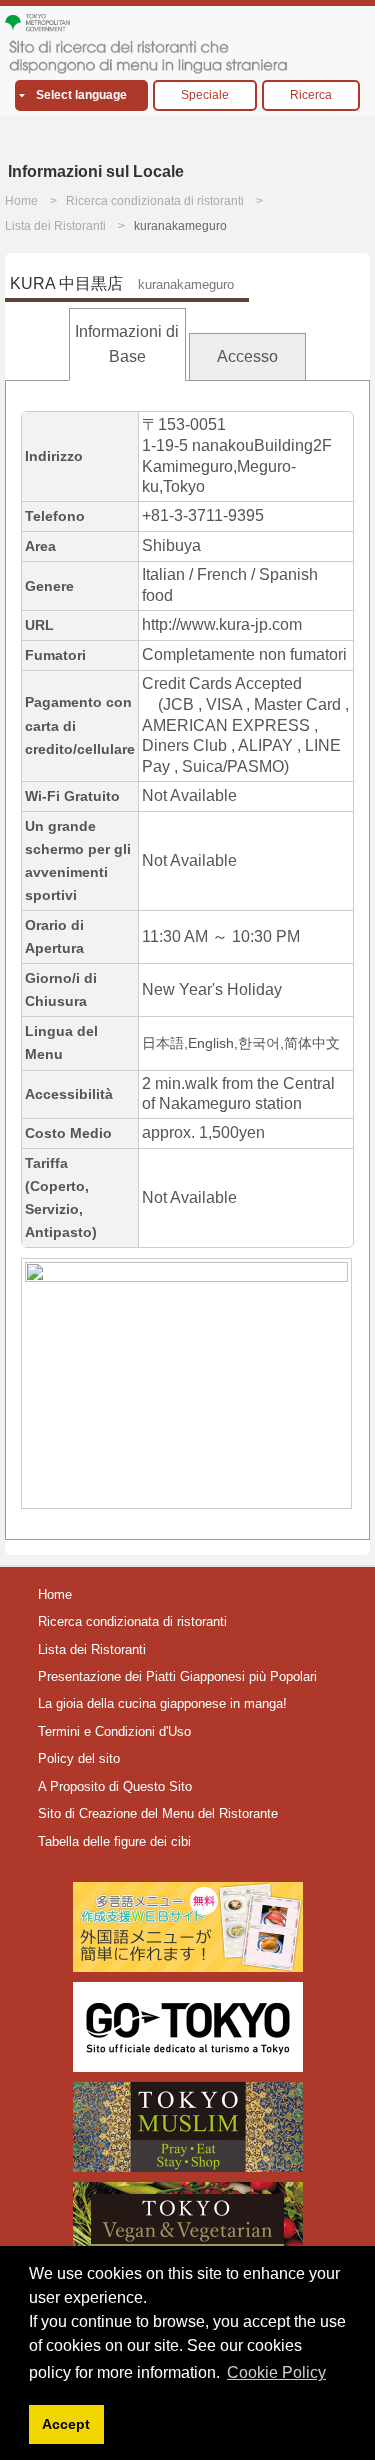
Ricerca (311, 95)
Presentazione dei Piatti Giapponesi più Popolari (177, 1676)
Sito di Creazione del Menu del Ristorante (158, 1813)
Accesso (247, 356)
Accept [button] (66, 2424)
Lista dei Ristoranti (55, 226)
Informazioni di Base (127, 344)
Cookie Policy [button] (276, 2372)
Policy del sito (79, 1758)
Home (21, 201)
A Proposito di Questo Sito (115, 1786)
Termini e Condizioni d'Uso (114, 1731)
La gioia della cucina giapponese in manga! (162, 1703)
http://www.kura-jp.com (222, 624)
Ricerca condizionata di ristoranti (155, 201)
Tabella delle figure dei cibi (114, 1841)
